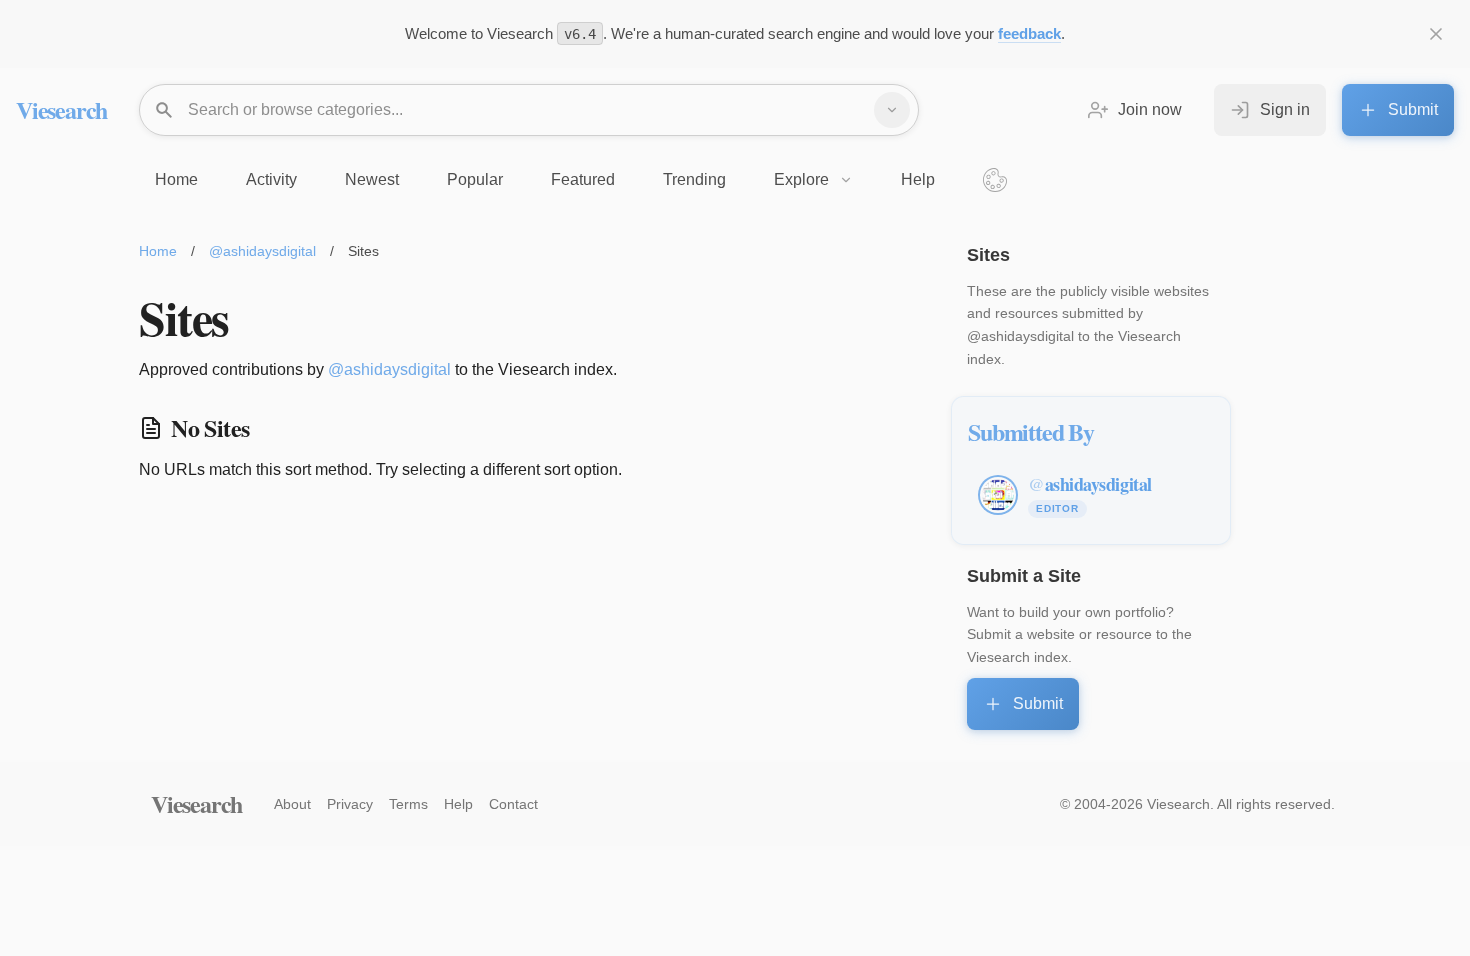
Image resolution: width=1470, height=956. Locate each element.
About (292, 804)
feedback (1029, 33)
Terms (408, 804)
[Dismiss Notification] (1436, 34)
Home (158, 251)
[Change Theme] (995, 180)
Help (458, 804)
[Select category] (892, 110)
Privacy (350, 804)
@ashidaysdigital (262, 251)
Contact (513, 804)
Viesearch (61, 109)
